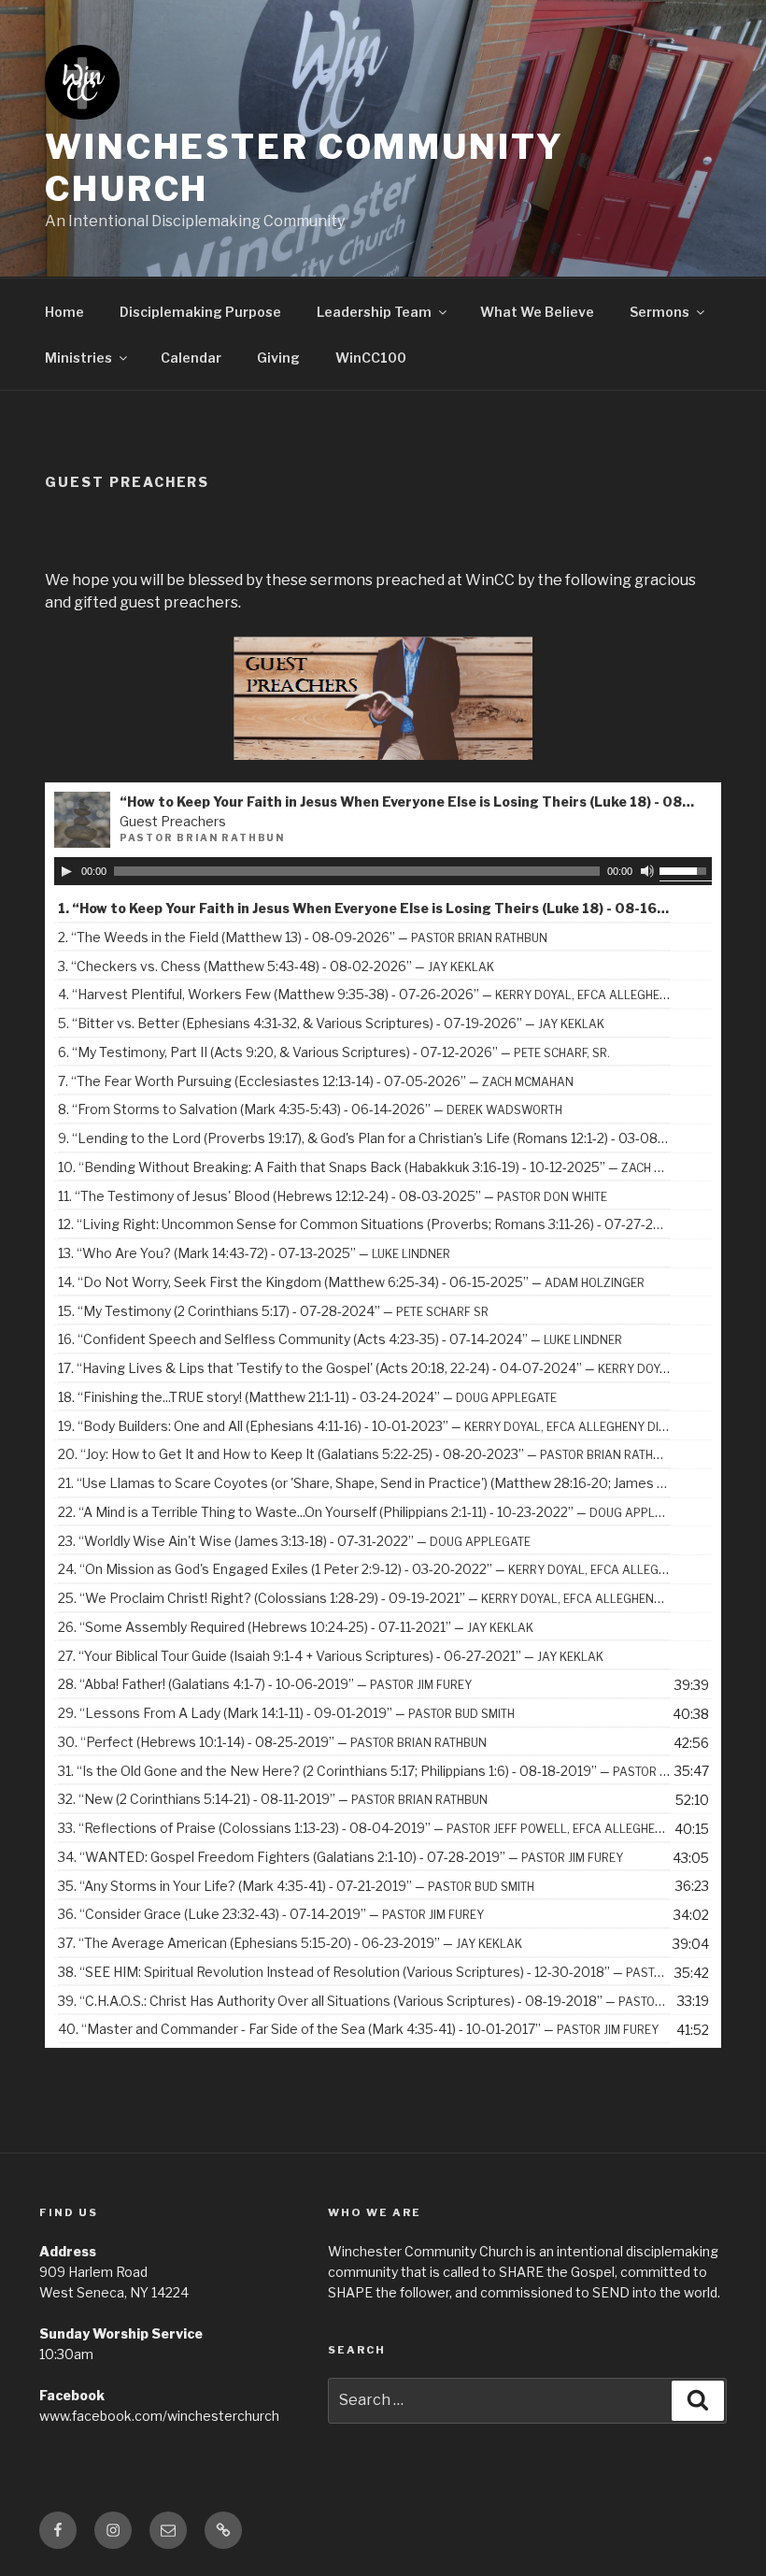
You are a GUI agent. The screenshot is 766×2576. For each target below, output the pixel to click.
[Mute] (647, 871)
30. (272, 1742)
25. (364, 1598)
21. (364, 1483)
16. (340, 1339)
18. (307, 1397)
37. (290, 1943)
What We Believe (537, 312)
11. (333, 1196)
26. (296, 1627)
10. (364, 1167)
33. (364, 1828)
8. (310, 1109)
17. (364, 1368)
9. (364, 1138)
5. (331, 1023)
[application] (383, 871)
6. (334, 1052)
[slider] (686, 869)
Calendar (191, 358)
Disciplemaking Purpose (200, 312)
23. (294, 1541)
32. (273, 1799)
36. (271, 1914)
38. (364, 1972)
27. (331, 1656)
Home (64, 312)
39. (364, 2001)
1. (364, 908)
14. (351, 1282)
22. (364, 1512)
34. (340, 1857)
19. (364, 1426)
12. (364, 1224)
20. (364, 1454)
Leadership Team (374, 312)
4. (364, 994)
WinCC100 (371, 358)
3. (276, 966)
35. (296, 1886)
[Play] (66, 871)
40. (358, 2029)
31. (364, 1771)
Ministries (78, 358)
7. (316, 1081)
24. (364, 1569)
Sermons (660, 312)
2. (303, 937)
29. (286, 1713)
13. (254, 1253)
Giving (278, 358)
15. (273, 1311)
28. (265, 1684)
